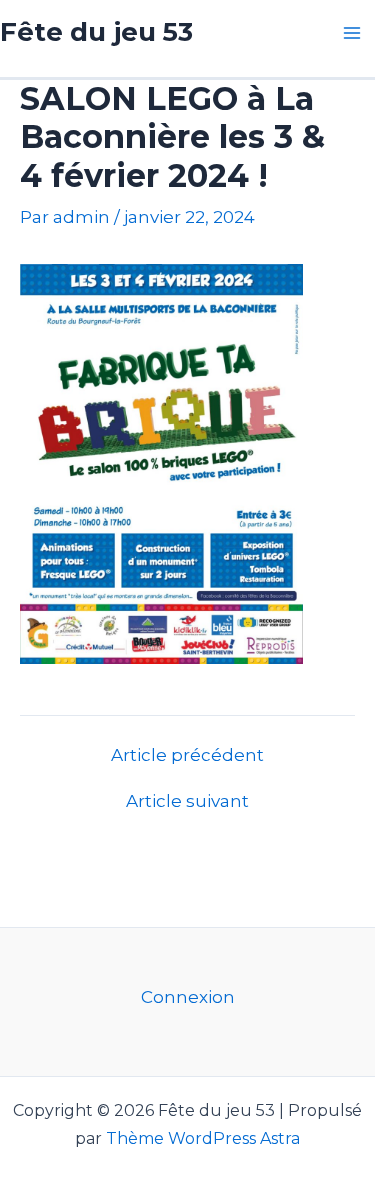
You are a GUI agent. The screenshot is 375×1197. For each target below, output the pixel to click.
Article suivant (187, 801)
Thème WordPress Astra (203, 1138)
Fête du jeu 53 (96, 32)
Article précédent (187, 755)
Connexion (188, 997)
